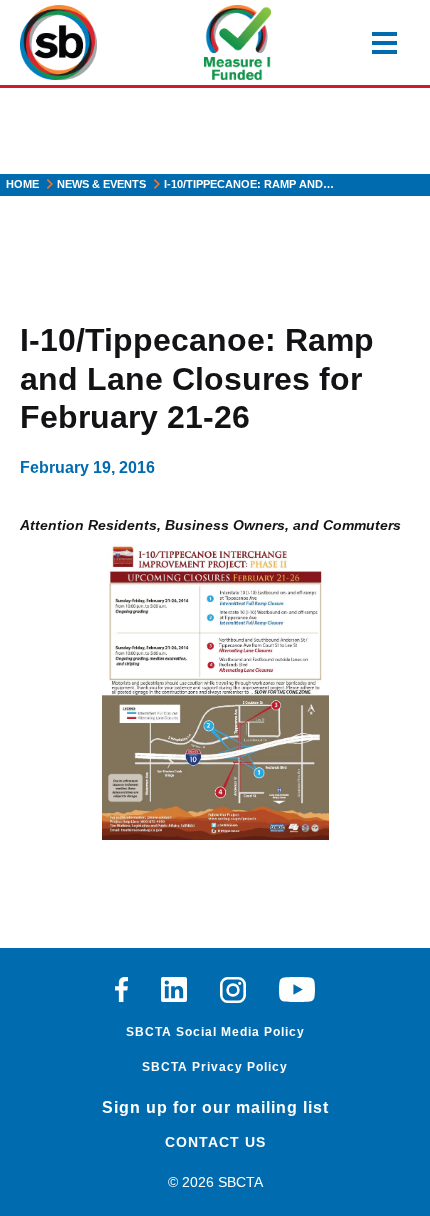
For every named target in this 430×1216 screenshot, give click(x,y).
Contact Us (215, 1142)
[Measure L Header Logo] (237, 42)
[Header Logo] (58, 42)
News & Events (101, 184)
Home (22, 184)
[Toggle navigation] (384, 43)
